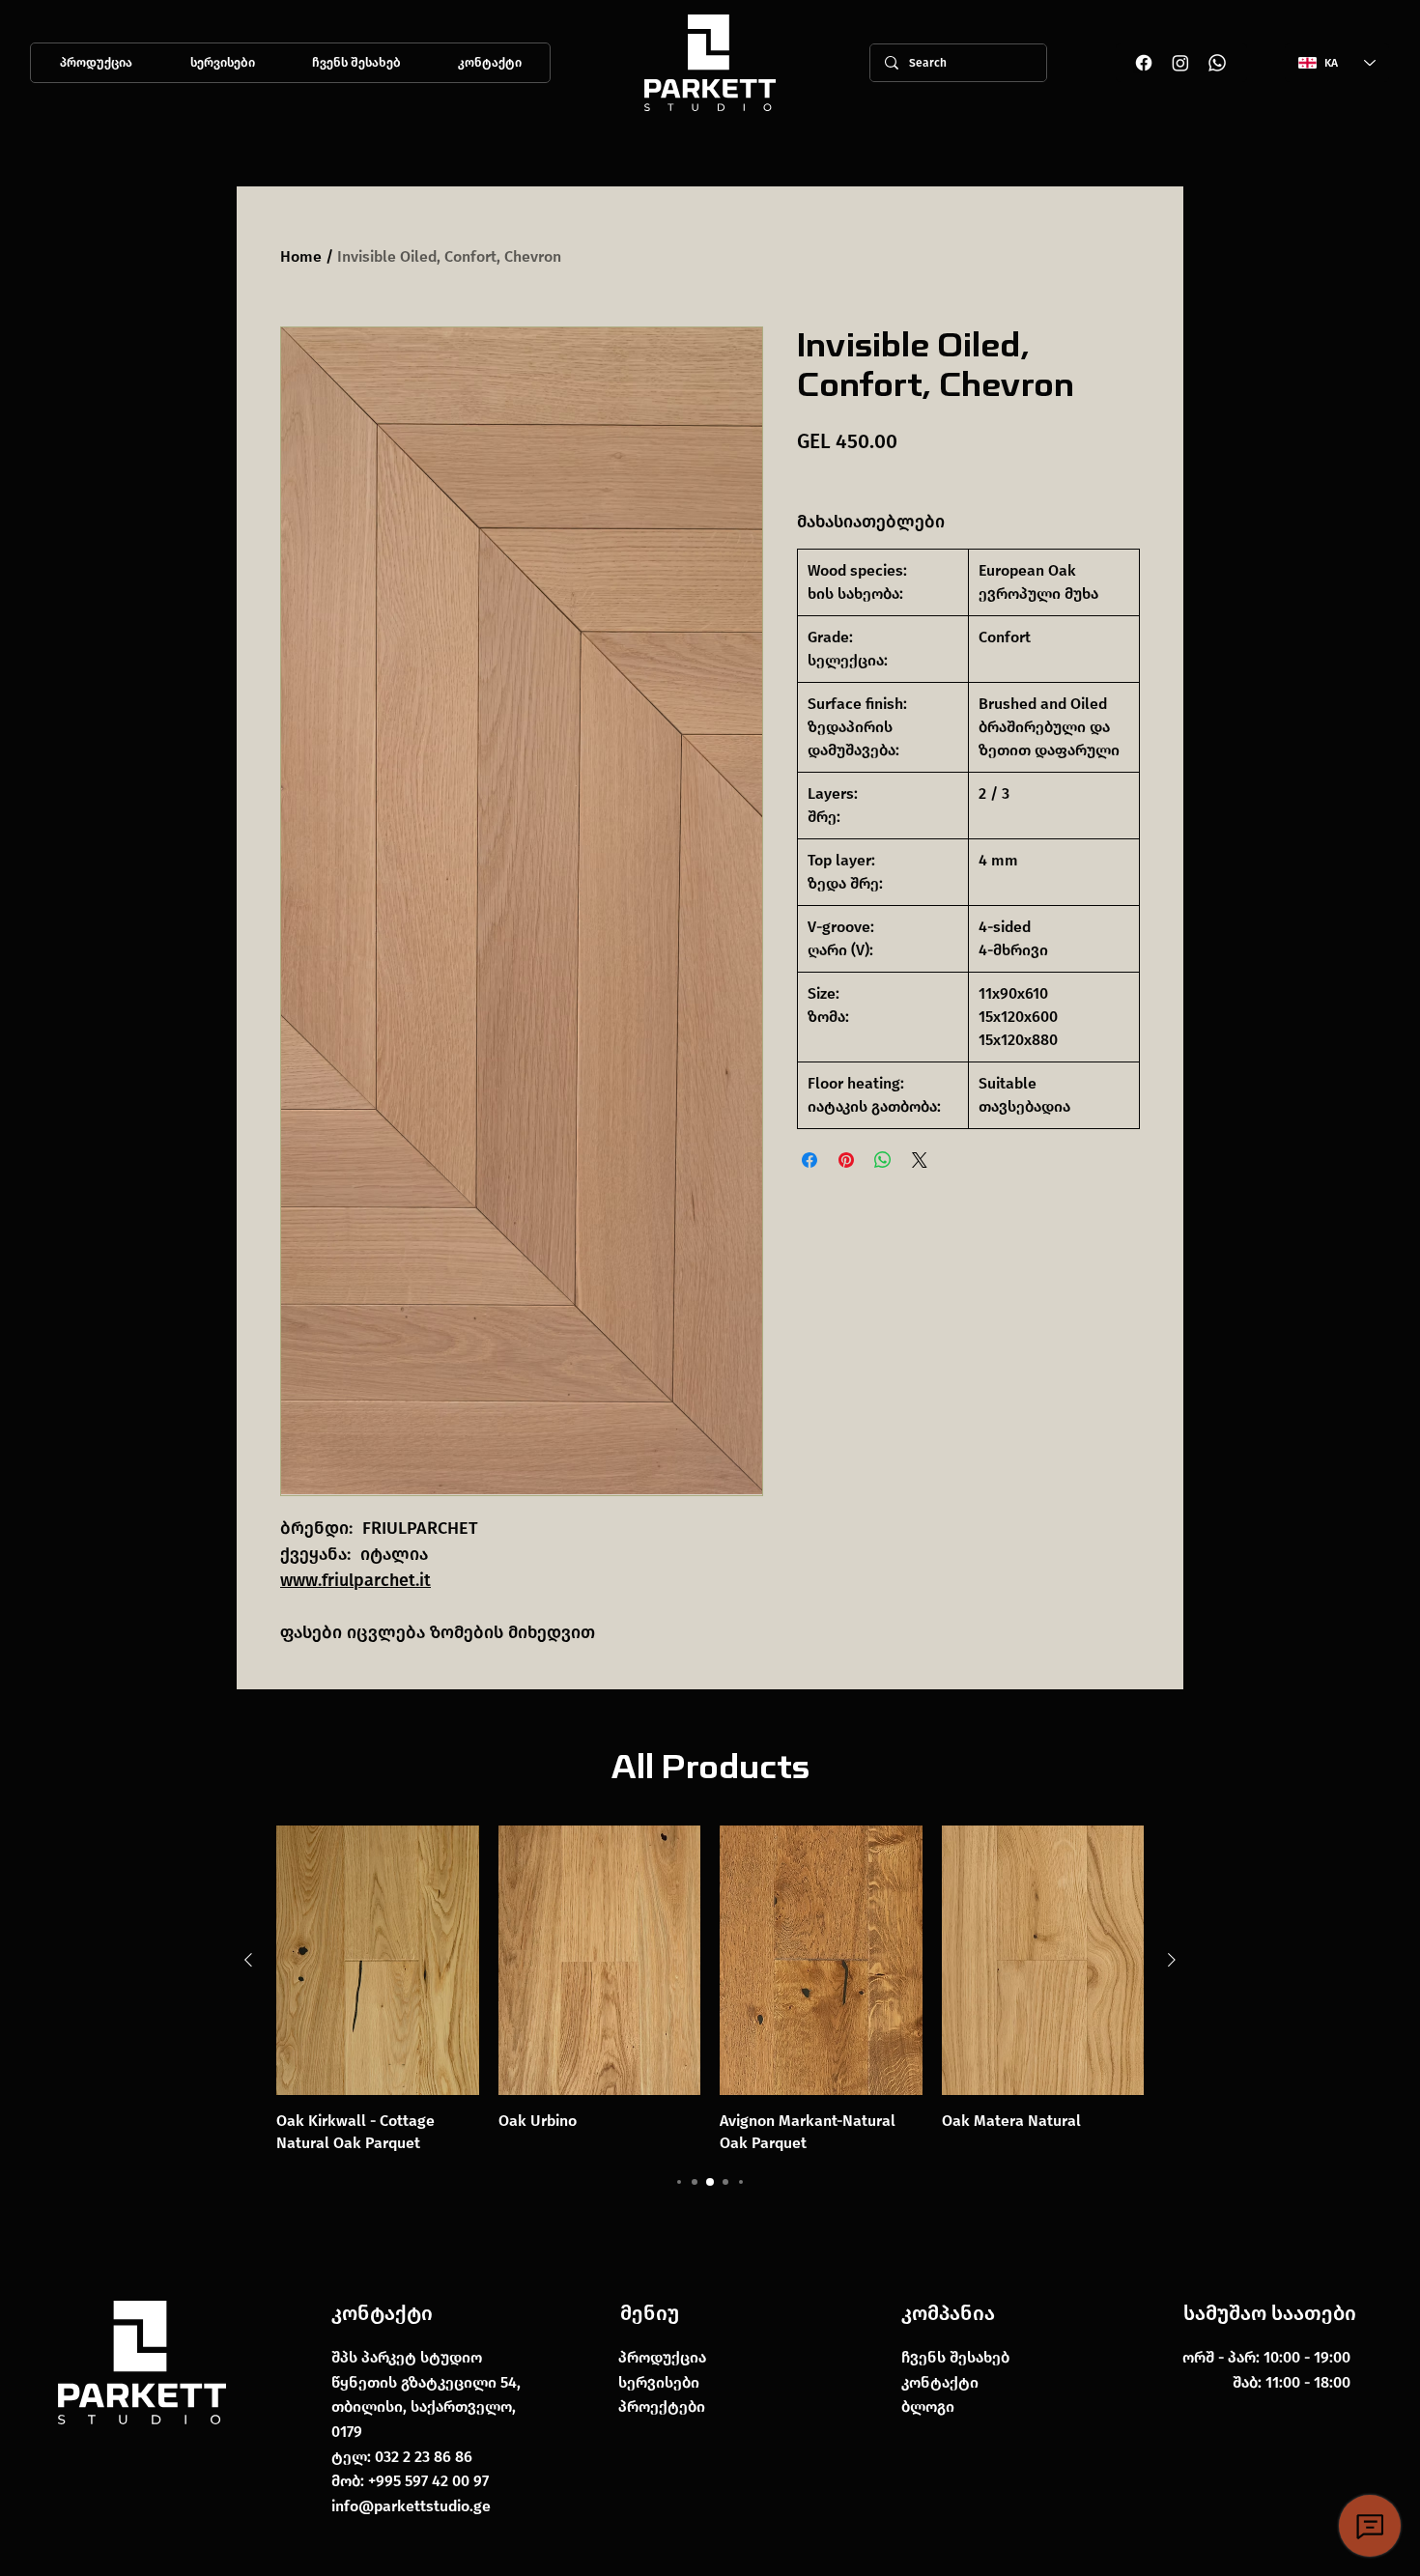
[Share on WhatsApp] (883, 1160)
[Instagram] (1180, 63)
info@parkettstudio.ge (411, 2506)
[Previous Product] (248, 1960)
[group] (710, 1990)
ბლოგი (928, 2406)
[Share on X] (920, 1160)
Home (301, 256)
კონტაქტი (382, 2313)
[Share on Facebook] (809, 1160)
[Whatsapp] (1217, 63)
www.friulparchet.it (355, 1580)
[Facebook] (1144, 63)
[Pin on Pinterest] (846, 1160)
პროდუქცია (662, 2357)
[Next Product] (1172, 1960)
